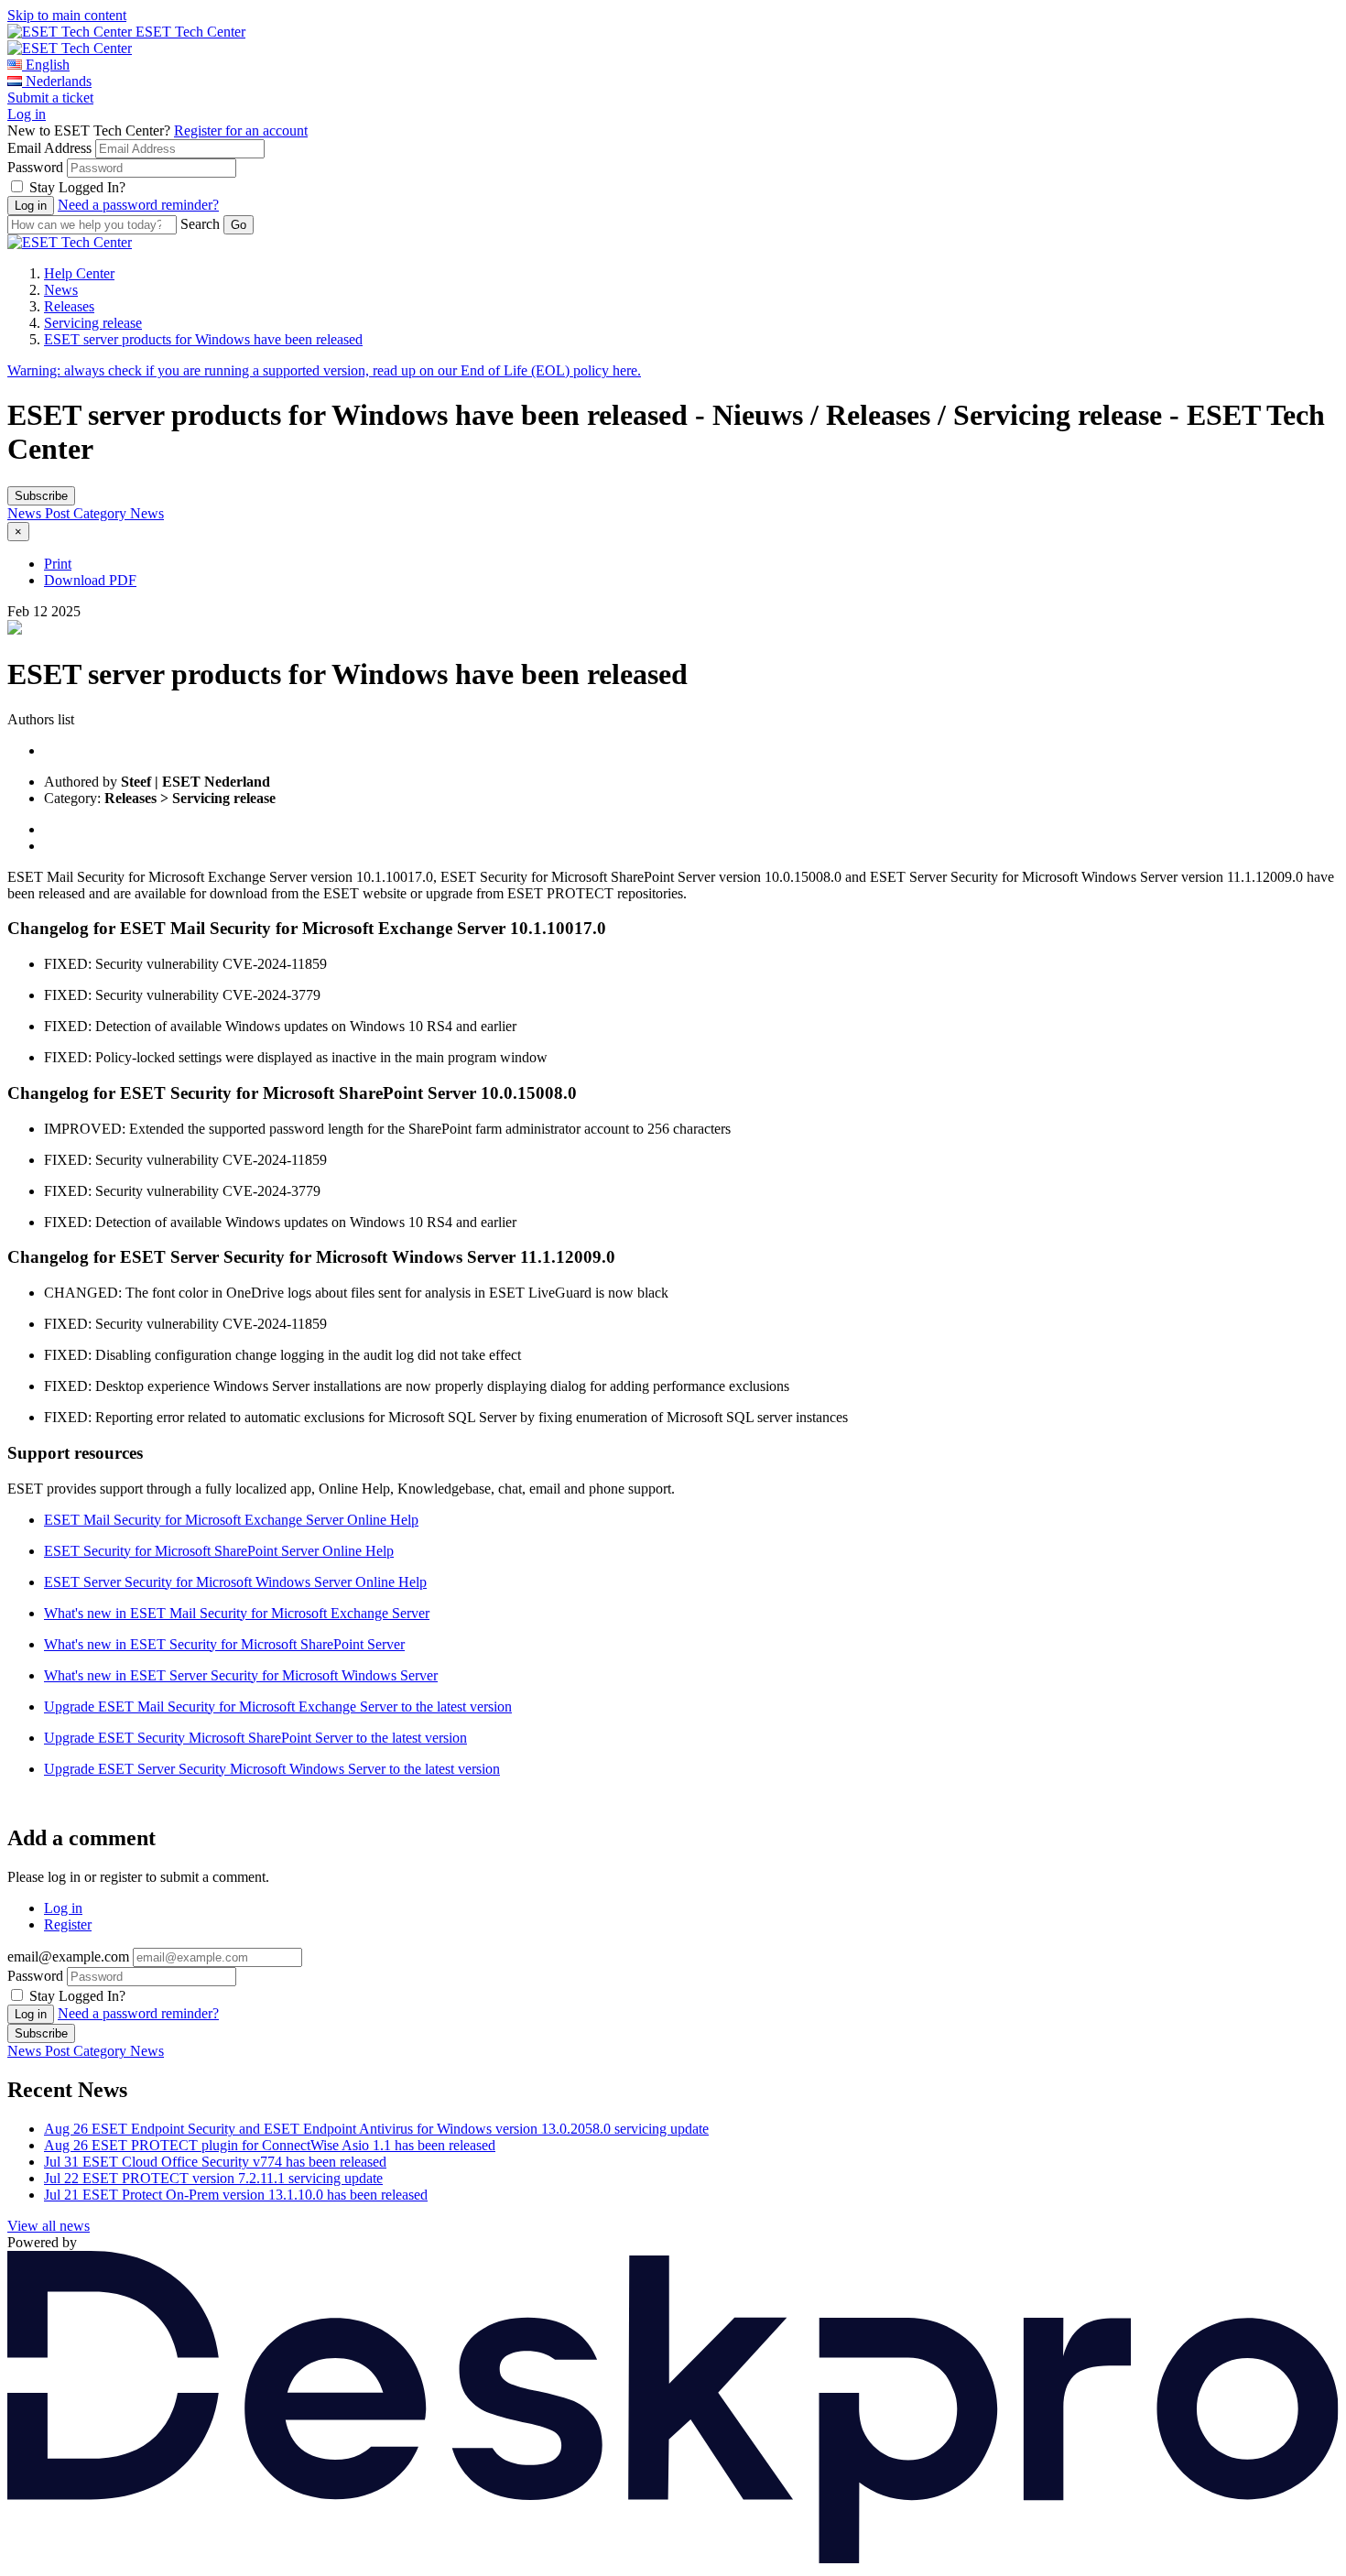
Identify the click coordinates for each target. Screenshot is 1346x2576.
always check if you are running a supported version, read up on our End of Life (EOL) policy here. (324, 370)
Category (102, 513)
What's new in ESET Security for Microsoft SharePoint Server (224, 1644)
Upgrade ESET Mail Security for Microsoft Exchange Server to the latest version (278, 1706)
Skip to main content (67, 15)
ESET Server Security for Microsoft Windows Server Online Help (235, 1582)
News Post (40, 513)
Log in (27, 114)
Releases (69, 306)
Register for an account (241, 130)
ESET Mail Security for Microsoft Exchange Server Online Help (231, 1520)
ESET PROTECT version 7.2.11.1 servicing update (213, 2178)
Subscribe (41, 496)
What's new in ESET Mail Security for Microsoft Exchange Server (237, 1613)
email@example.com (68, 1956)
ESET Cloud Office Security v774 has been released (215, 2162)
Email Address (49, 148)
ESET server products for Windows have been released (203, 339)
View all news (49, 2226)
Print (58, 564)
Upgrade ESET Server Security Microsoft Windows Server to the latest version (272, 1769)
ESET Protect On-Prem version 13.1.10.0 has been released (236, 2195)
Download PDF (90, 580)
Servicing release (93, 323)
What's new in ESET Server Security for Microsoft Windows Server (241, 1675)
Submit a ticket (50, 98)
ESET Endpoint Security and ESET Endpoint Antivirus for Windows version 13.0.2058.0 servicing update (376, 2129)
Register (68, 1924)
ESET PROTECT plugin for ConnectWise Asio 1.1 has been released (270, 2145)
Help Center (79, 273)
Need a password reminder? (138, 205)
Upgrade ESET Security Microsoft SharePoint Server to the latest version (255, 1738)
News (61, 290)
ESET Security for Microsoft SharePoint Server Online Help (219, 1551)
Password (35, 167)
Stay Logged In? (77, 187)
